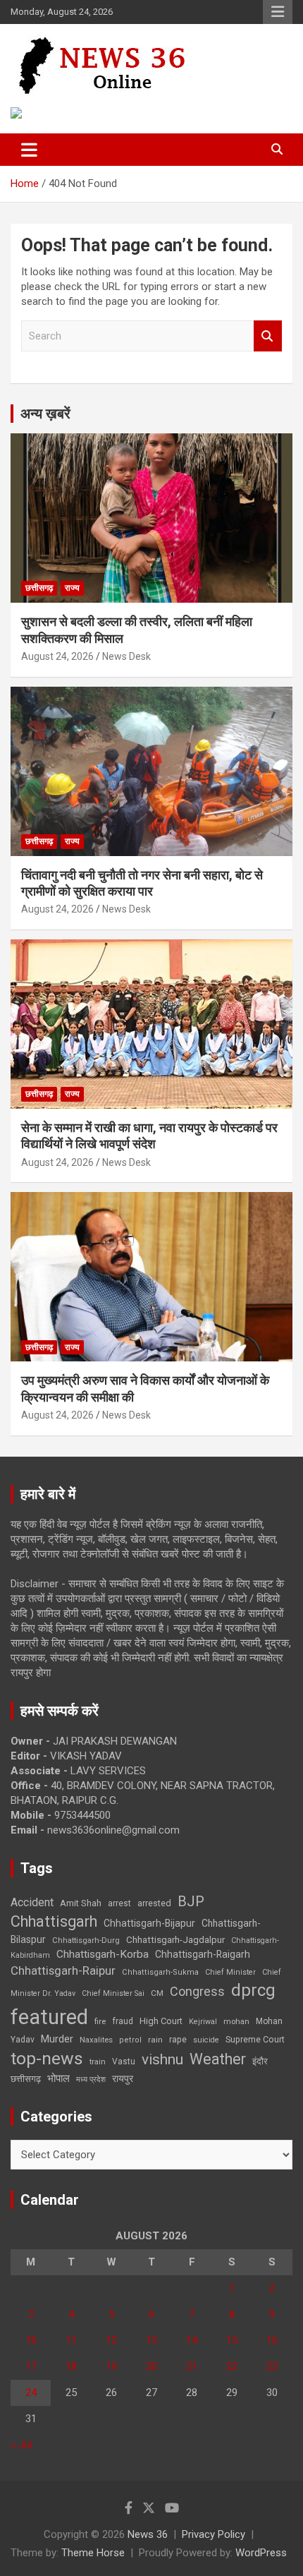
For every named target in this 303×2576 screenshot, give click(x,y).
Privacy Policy (214, 2534)
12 (111, 2340)
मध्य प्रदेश (91, 2080)
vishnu (162, 2059)
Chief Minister (230, 1972)
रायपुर (123, 2078)
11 (71, 2340)
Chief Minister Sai (113, 1993)
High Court (161, 2021)
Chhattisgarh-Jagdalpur (175, 1939)
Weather (218, 2059)
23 (272, 2366)
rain (155, 2040)
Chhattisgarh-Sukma (160, 1972)
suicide (206, 2040)
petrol (130, 2040)
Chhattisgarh (54, 1921)
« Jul (21, 2445)
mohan (236, 2022)
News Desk (126, 656)
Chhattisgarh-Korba (103, 1954)
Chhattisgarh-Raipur (63, 1970)
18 (71, 2366)
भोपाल (58, 2078)
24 (31, 2393)
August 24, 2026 (57, 656)
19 (111, 2366)
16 (272, 2340)
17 (31, 2366)
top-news (47, 2058)
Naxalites (96, 2040)
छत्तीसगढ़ (39, 588)
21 (192, 2366)
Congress (197, 1991)
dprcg (253, 1990)
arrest (119, 1903)
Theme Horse (93, 2553)
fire (100, 2021)
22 (232, 2366)
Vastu (124, 2062)
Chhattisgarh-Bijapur (149, 1923)
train (98, 2062)
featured (49, 2017)
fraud (123, 2021)
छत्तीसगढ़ (26, 2079)
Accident (32, 1902)
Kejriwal (203, 2022)
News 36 (148, 2534)
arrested (154, 1903)
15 (232, 2340)
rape (178, 2039)
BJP (191, 1901)
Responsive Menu (278, 12)
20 (151, 2366)
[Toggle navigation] (29, 150)
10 (31, 2340)
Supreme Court (255, 2039)
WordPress (261, 2553)
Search (268, 336)
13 (151, 2340)
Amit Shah (81, 1903)
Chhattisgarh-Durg (86, 1940)
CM (157, 1993)
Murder (57, 2039)
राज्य (72, 588)
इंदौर (260, 2061)
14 (192, 2340)
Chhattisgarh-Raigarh (203, 1954)
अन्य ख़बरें (45, 414)
